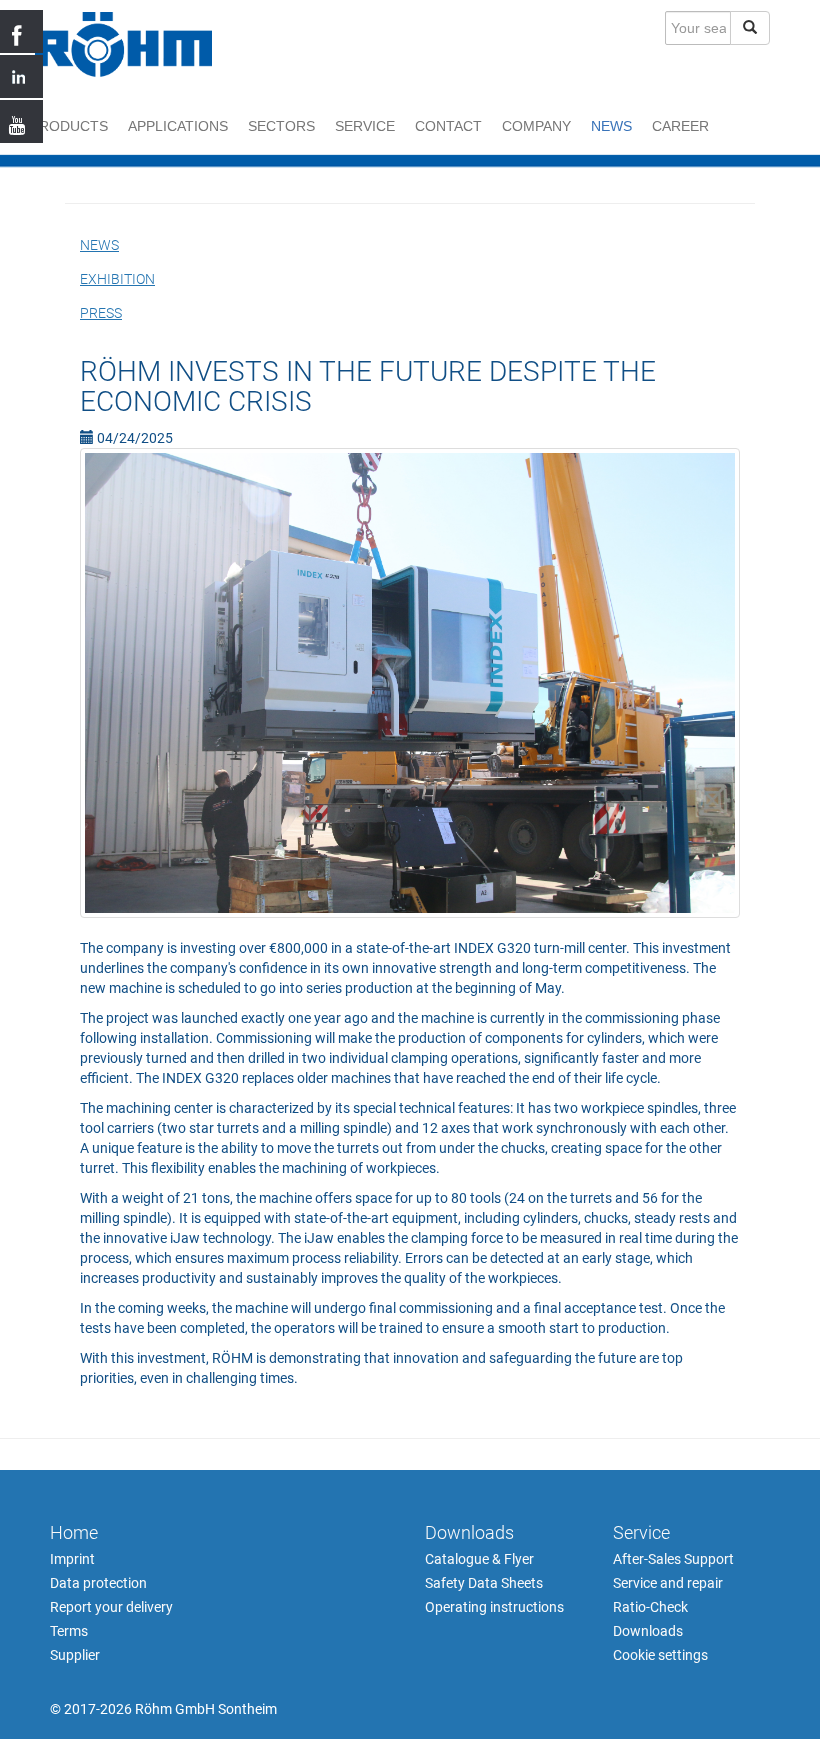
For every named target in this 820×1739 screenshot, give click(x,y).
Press (101, 313)
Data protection (98, 1583)
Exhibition (117, 279)
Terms (69, 1631)
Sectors (281, 126)
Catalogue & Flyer (479, 1559)
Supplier (75, 1655)
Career (680, 126)
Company (536, 126)
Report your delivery (111, 1607)
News (611, 126)
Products (69, 126)
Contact (448, 126)
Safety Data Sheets (484, 1583)
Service (365, 126)
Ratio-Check (650, 1607)
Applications (178, 126)
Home (74, 1532)
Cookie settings (660, 1655)
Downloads (469, 1532)
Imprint (72, 1559)
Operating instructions (494, 1607)
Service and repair (668, 1583)
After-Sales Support (673, 1559)
